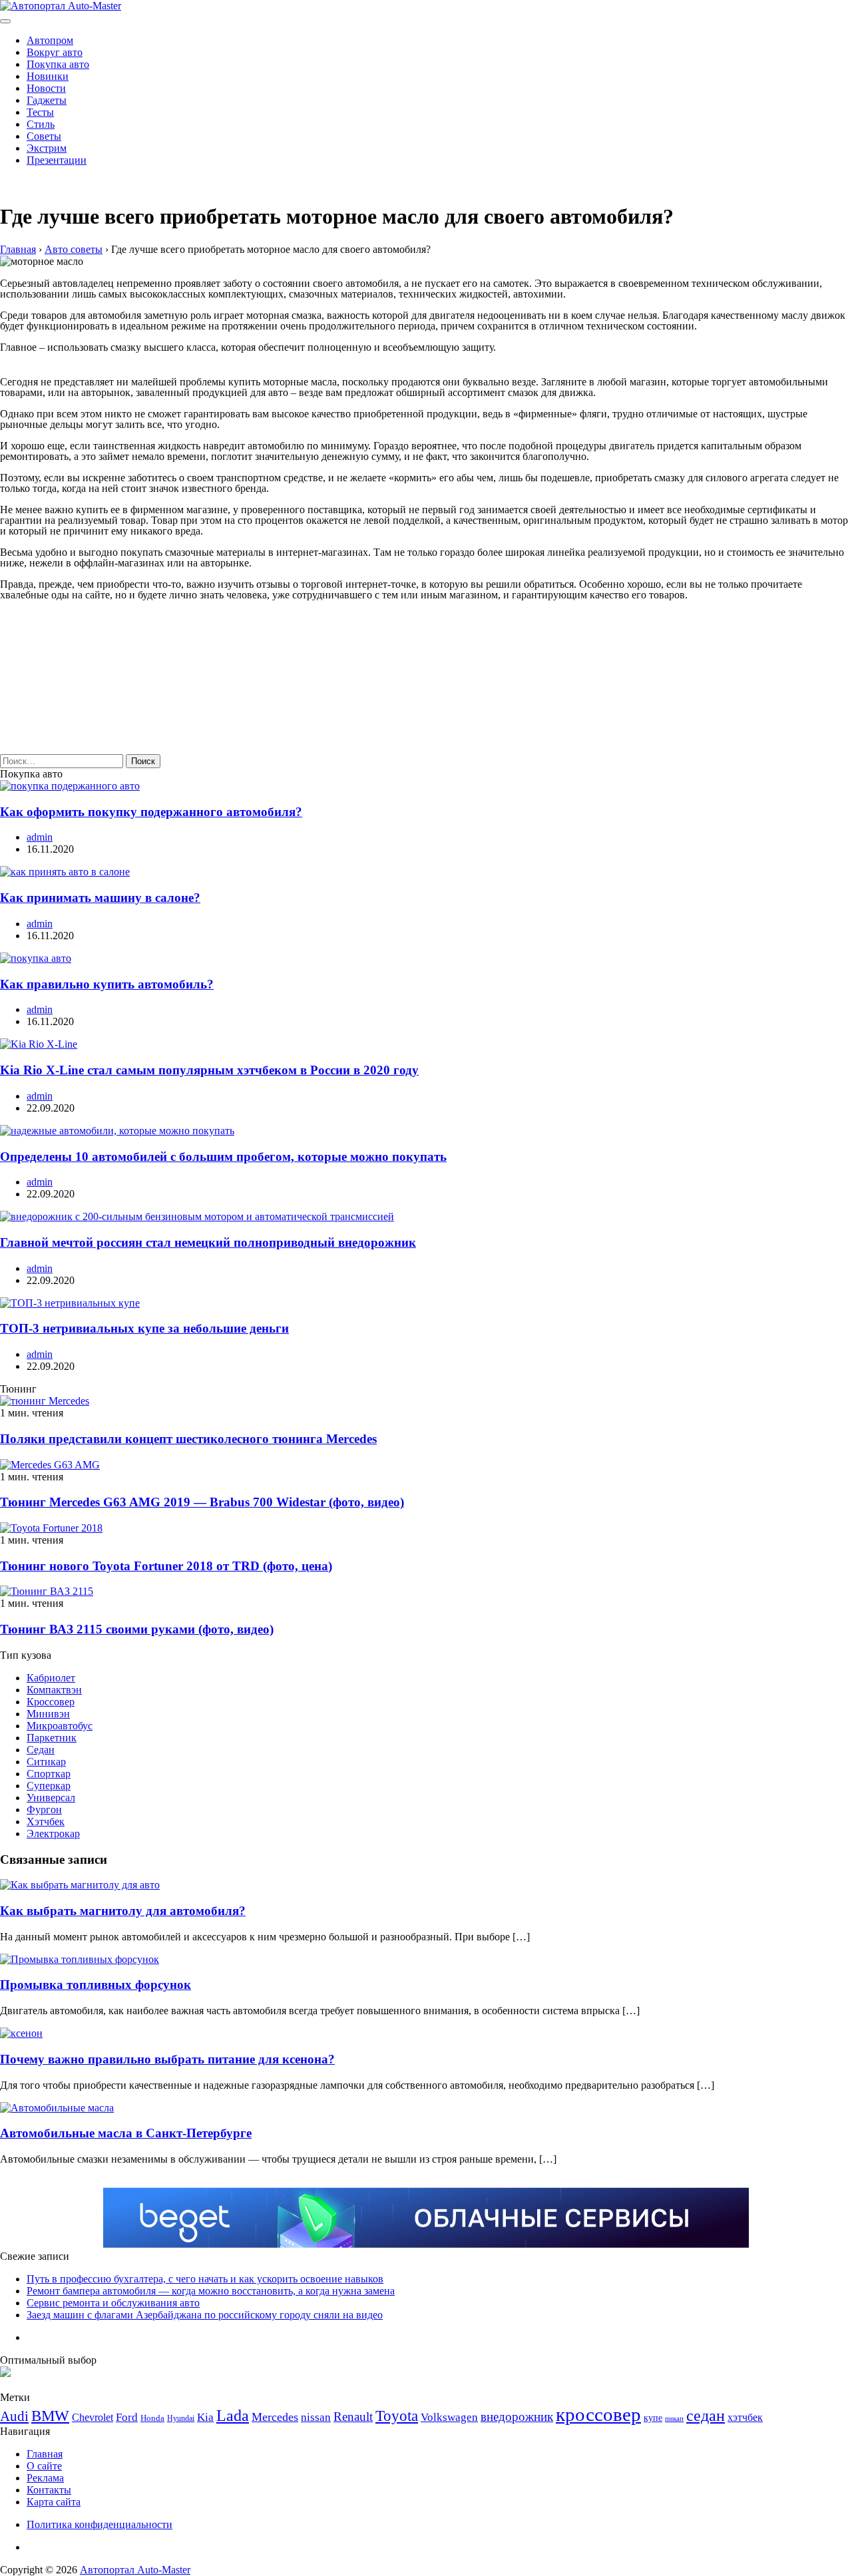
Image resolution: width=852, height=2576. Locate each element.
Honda (152, 2418)
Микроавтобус (60, 1726)
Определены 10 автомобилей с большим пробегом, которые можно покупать (223, 1157)
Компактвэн (54, 1690)
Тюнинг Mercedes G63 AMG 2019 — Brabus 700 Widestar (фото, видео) (202, 1502)
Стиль (41, 124)
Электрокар (53, 1833)
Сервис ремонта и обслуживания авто (113, 2303)
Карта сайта (54, 2502)
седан (706, 2415)
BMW (50, 2416)
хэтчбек (745, 2417)
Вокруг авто (55, 52)
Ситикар (46, 1762)
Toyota (397, 2416)
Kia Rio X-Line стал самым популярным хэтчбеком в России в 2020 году (209, 1070)
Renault (353, 2417)
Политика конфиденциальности (100, 2524)
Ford (127, 2417)
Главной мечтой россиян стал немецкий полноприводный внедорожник (208, 1242)
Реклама (45, 2478)
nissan (316, 2417)
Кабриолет (51, 1678)
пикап (674, 2419)
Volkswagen (449, 2417)
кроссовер (598, 2414)
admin (40, 837)
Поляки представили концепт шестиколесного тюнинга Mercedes (188, 1439)
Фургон (44, 1810)
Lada (233, 2416)
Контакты (49, 2490)
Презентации (57, 160)
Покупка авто (58, 64)
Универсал (51, 1798)
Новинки (48, 76)
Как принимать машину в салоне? (100, 898)
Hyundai (181, 2418)
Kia (205, 2417)
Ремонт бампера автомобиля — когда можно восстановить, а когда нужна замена (211, 2291)
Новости (46, 88)
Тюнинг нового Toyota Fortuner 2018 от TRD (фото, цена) (166, 1566)
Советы (44, 136)
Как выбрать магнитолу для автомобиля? (123, 1911)
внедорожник (517, 2417)
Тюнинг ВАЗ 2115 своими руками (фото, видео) (137, 1629)
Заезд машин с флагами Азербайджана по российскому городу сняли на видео (205, 2315)
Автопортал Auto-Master (135, 2570)
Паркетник (52, 1738)
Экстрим (47, 148)
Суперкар (49, 1786)
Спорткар (49, 1774)
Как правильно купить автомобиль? (107, 984)
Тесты (40, 112)
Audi (14, 2416)
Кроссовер (51, 1702)
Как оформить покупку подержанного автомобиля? (151, 812)
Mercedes (275, 2417)
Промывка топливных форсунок (96, 1985)
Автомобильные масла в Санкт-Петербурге (126, 2133)
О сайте (44, 2466)
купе (653, 2418)
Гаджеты (47, 100)
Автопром (50, 40)
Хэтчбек (46, 1822)
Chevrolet (93, 2417)
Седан (41, 1750)
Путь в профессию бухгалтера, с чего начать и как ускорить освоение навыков (205, 2279)
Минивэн (48, 1714)
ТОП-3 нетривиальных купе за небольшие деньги (144, 1328)
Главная (45, 2454)
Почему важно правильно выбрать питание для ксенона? (167, 2059)
